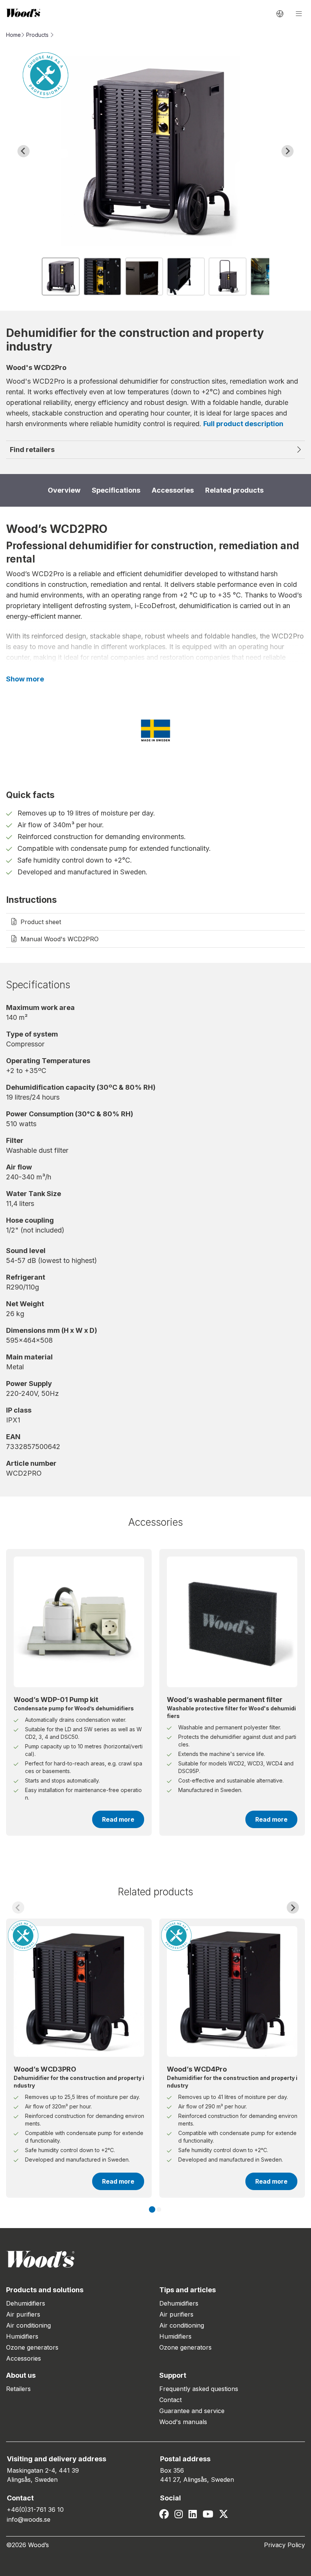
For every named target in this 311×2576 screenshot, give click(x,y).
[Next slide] (287, 151)
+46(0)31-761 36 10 (35, 2510)
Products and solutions (45, 2290)
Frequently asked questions (199, 2389)
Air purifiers (23, 2314)
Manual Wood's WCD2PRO (60, 939)
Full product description (243, 424)
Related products (234, 490)
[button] (61, 277)
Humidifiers (22, 2336)
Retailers (18, 2389)
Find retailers (32, 450)
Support (173, 2375)
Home (13, 35)
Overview (64, 490)
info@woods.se (29, 2519)
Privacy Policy (284, 2545)
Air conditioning (28, 2325)
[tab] (152, 2210)
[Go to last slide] (24, 151)
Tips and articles (188, 2290)
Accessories (173, 490)
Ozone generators (32, 2347)
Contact (170, 2400)
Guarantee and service (192, 2411)
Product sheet (41, 922)
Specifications (116, 490)
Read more (118, 1819)
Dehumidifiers (26, 2303)
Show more (25, 679)
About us (21, 2375)
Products (37, 35)
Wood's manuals (183, 2422)
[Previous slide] (18, 1908)
